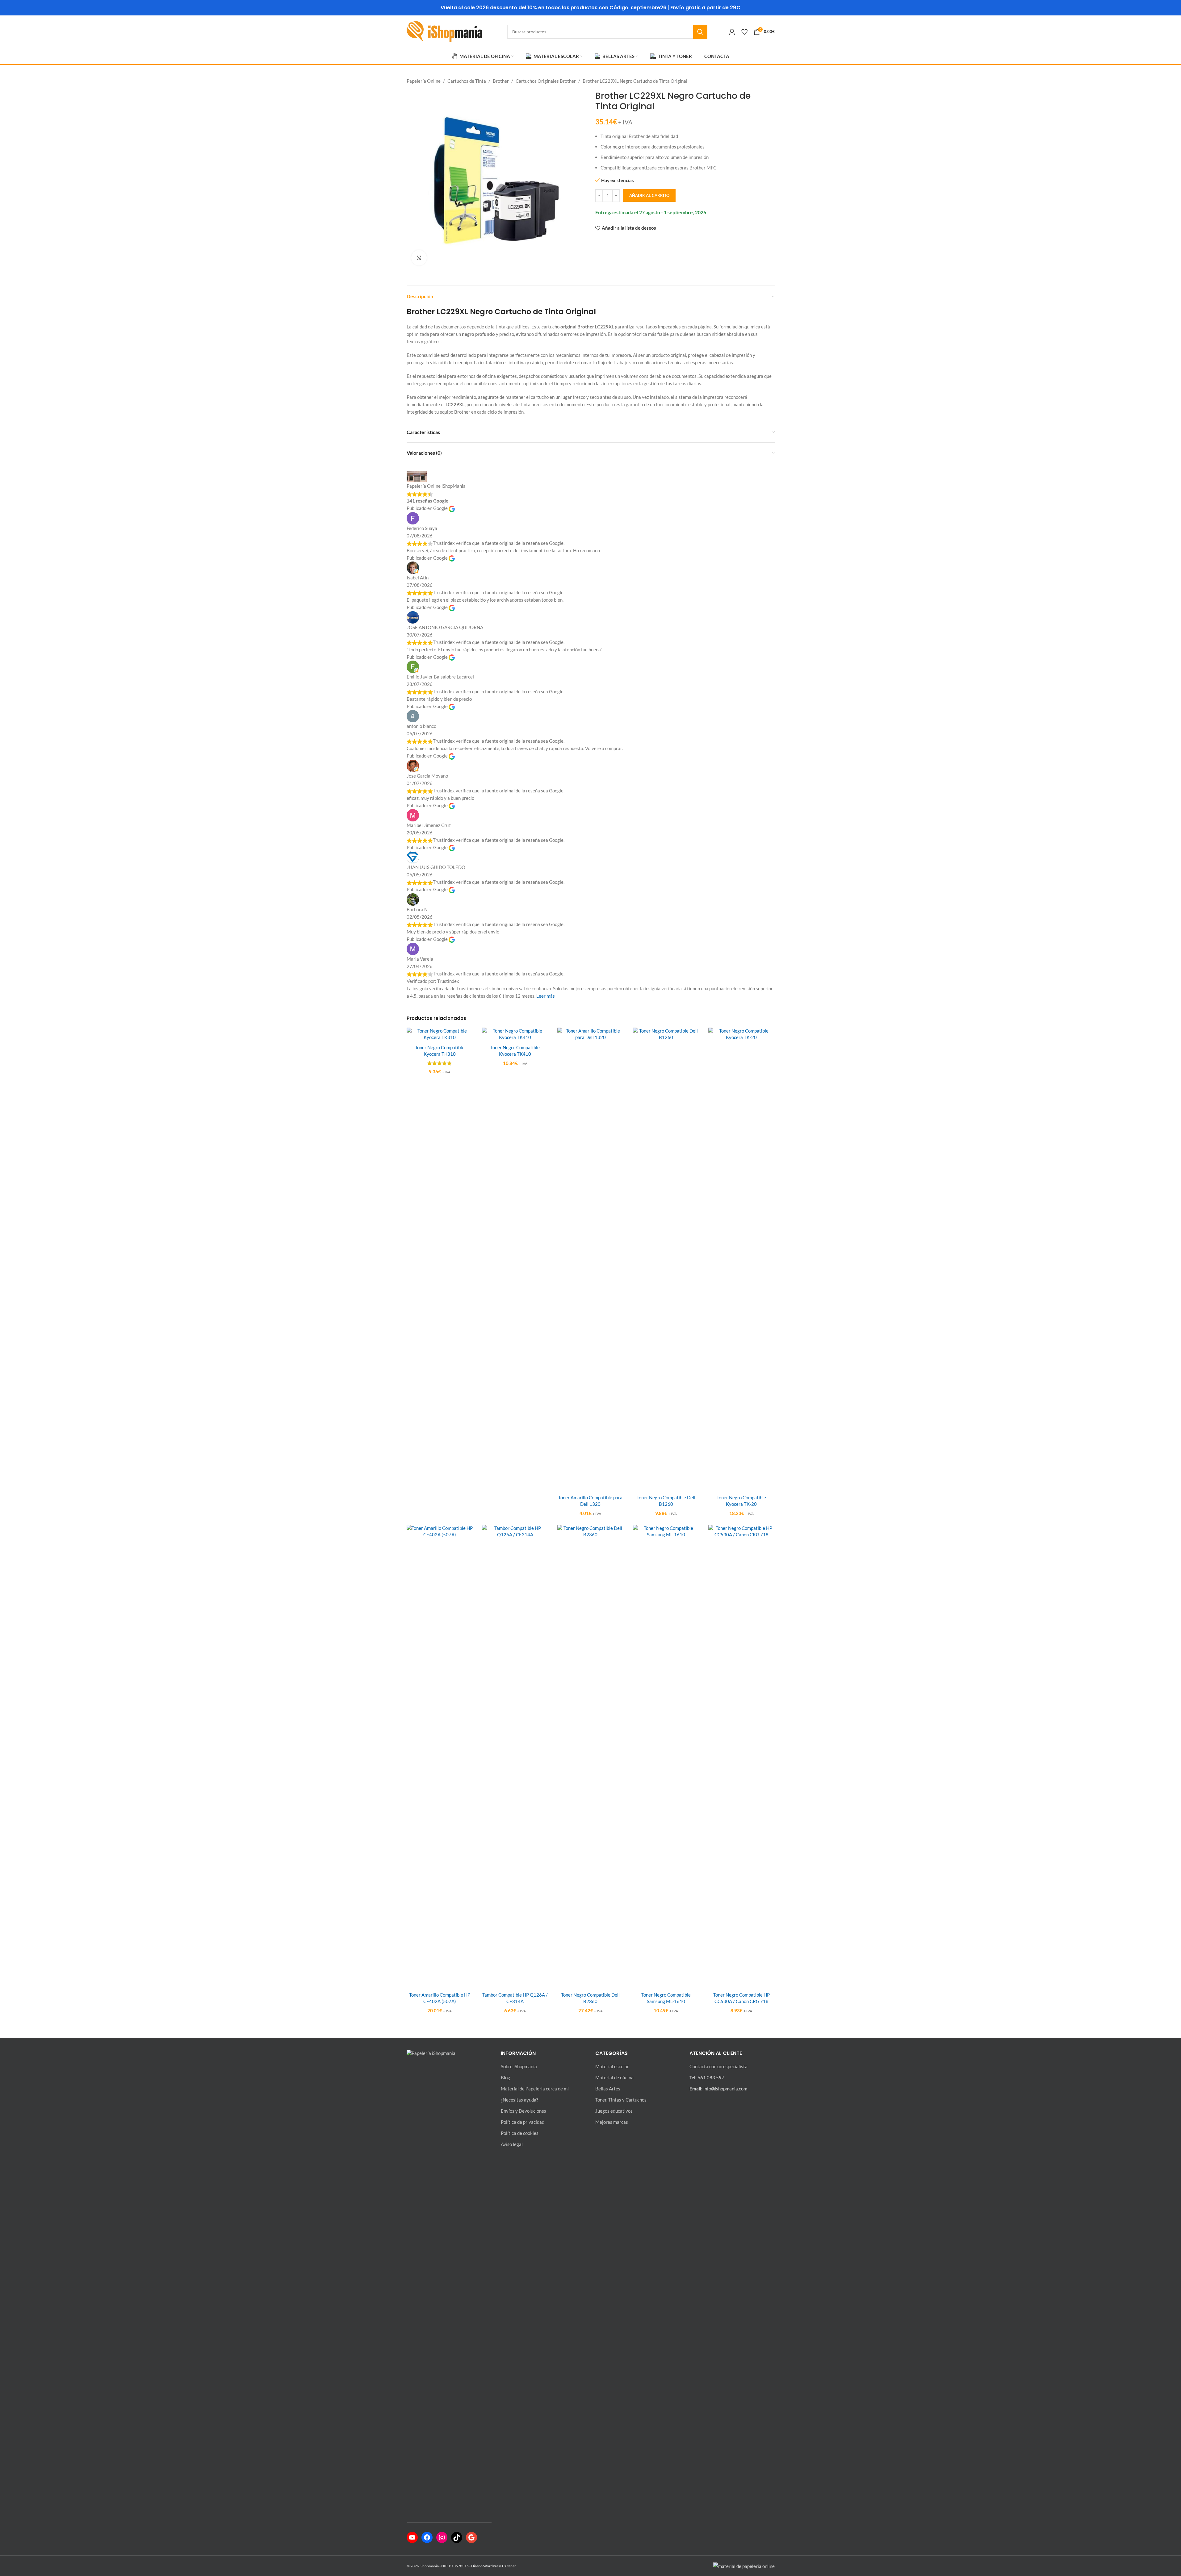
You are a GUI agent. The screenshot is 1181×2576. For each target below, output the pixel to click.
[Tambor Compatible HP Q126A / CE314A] (515, 1756)
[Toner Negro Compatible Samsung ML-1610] (666, 1756)
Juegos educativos (614, 2111)
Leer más (546, 996)
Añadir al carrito (649, 195)
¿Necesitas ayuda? (519, 2100)
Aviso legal (512, 2144)
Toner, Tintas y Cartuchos (621, 2100)
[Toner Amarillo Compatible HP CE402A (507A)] (440, 1756)
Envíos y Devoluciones (523, 2111)
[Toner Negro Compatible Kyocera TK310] (440, 1034)
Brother (501, 81)
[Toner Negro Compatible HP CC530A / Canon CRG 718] (741, 1756)
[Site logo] (444, 31)
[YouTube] (412, 2537)
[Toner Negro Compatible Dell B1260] (666, 1259)
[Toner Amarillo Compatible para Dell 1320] (590, 1259)
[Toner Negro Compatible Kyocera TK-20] (741, 1259)
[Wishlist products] (744, 32)
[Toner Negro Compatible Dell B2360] (590, 1756)
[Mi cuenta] (732, 32)
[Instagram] (442, 2537)
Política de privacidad (523, 2122)
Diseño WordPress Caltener (494, 2566)
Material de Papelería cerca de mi (535, 2089)
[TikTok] (457, 2537)
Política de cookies (520, 2133)
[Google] (471, 2537)
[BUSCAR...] (700, 32)
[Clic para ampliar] (419, 258)
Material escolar (612, 2066)
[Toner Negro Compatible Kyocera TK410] (515, 1034)
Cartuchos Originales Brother (546, 81)
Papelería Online (424, 81)
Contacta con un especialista (718, 2066)
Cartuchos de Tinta (467, 81)
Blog (505, 2077)
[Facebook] (427, 2537)
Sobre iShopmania (519, 2066)
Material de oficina (614, 2077)
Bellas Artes (608, 2089)
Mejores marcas (612, 2122)
